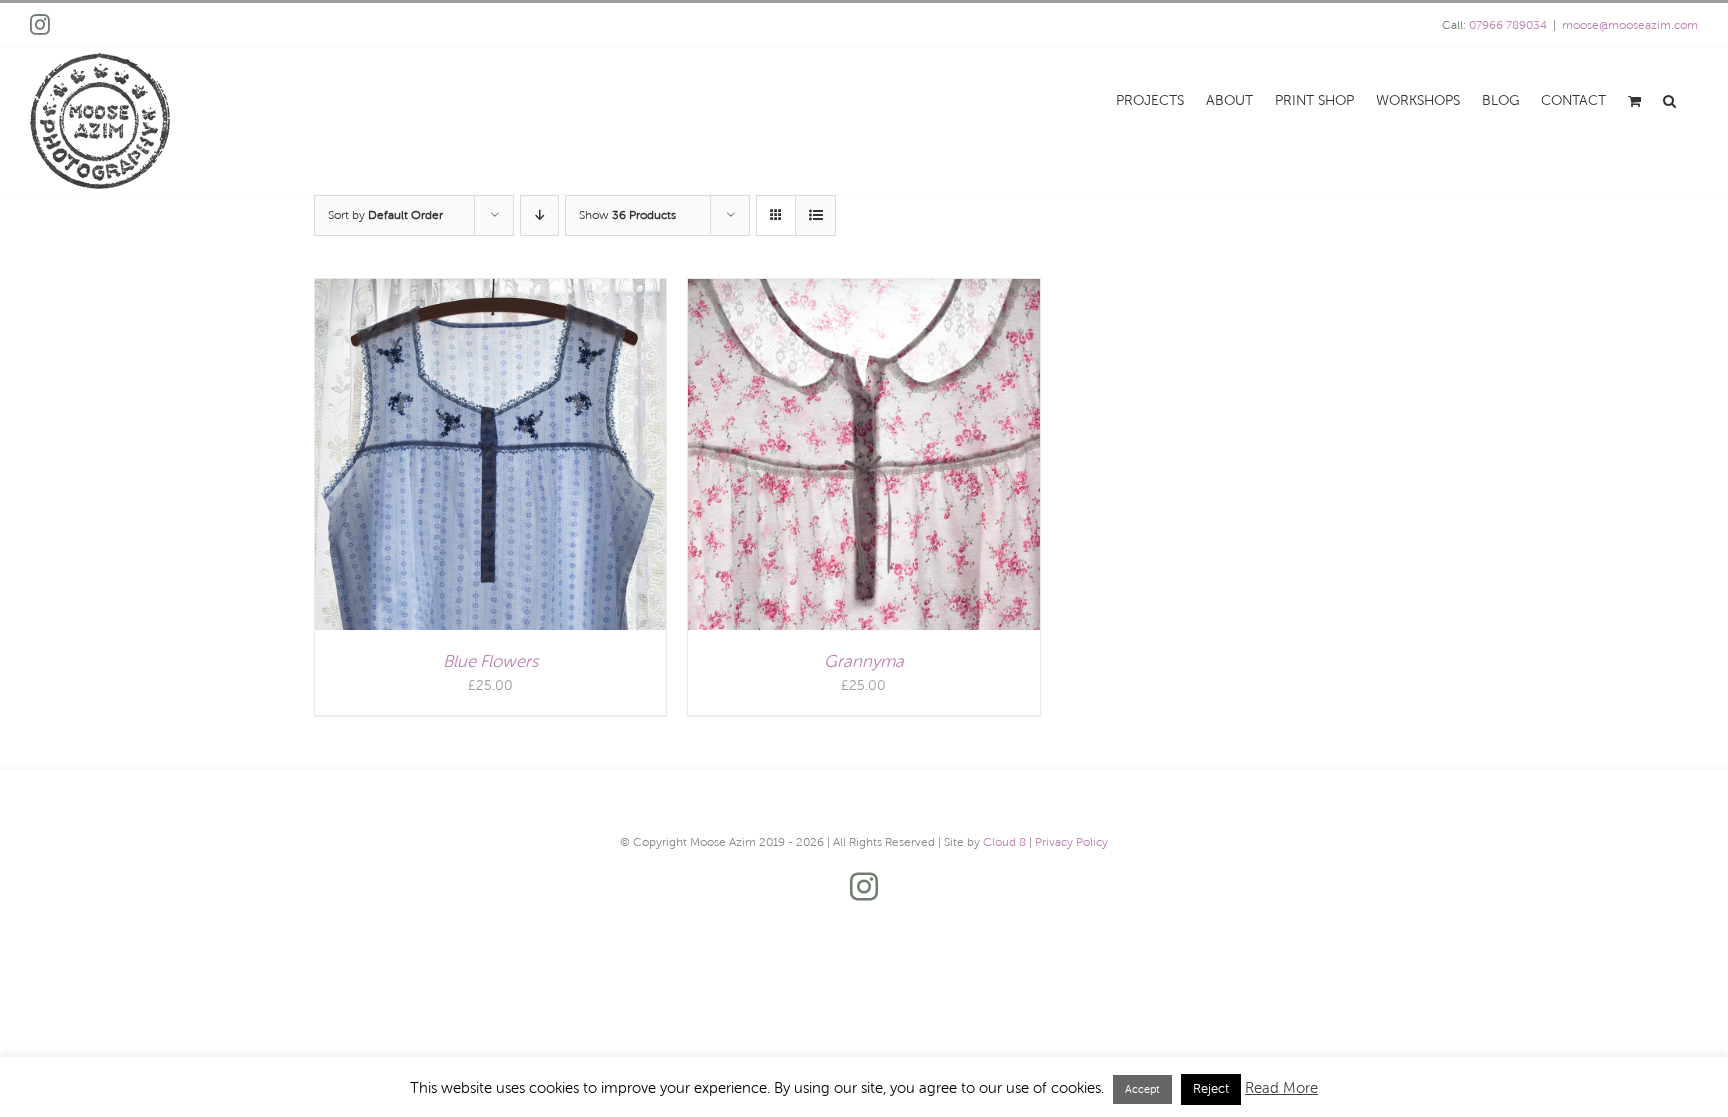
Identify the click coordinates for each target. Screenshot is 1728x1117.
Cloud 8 (1004, 842)
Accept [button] (1142, 1089)
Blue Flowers (490, 661)
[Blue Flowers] (490, 290)
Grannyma (864, 661)
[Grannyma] (863, 290)
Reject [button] (1211, 1089)
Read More (1281, 1088)
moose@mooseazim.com (1630, 25)
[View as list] (815, 215)
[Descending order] (539, 215)
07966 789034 (1508, 25)
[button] (1669, 99)
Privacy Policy (1071, 842)
